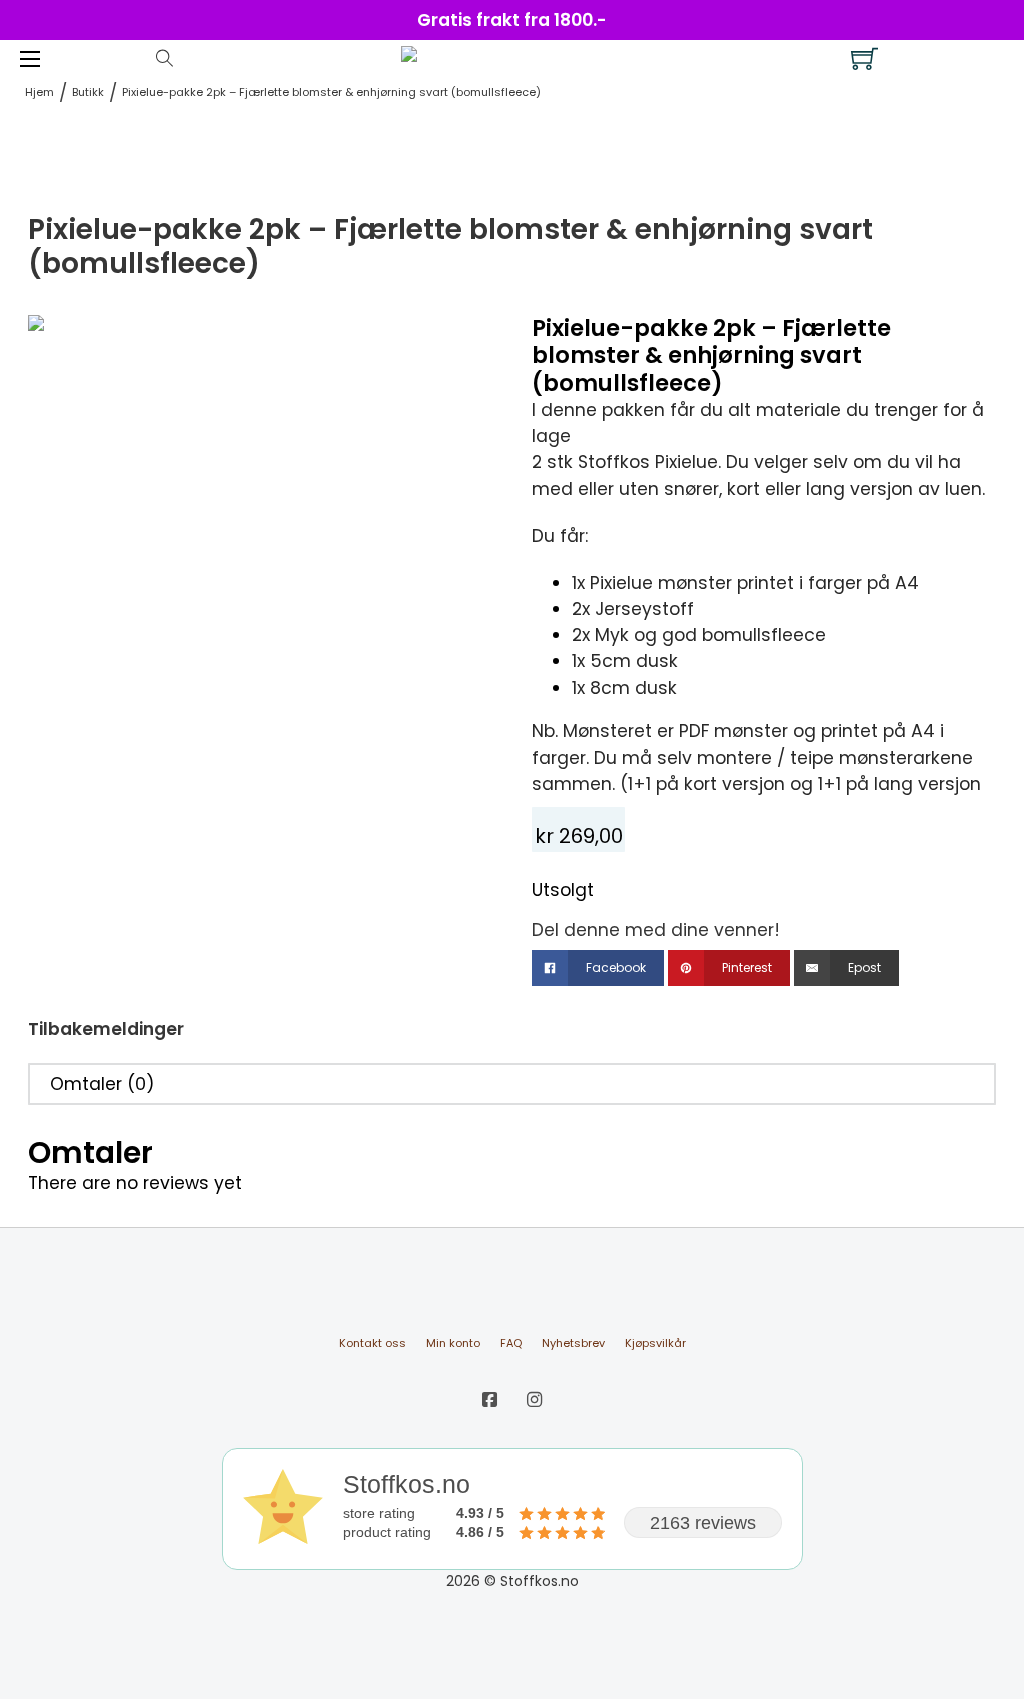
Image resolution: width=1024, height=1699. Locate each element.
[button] (465, 342)
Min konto (453, 1343)
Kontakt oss (372, 1343)
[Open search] (164, 58)
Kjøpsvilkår (655, 1343)
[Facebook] (489, 1400)
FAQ (511, 1343)
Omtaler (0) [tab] (102, 1084)
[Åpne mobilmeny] (30, 59)
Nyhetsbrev (573, 1343)
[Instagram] (534, 1400)
